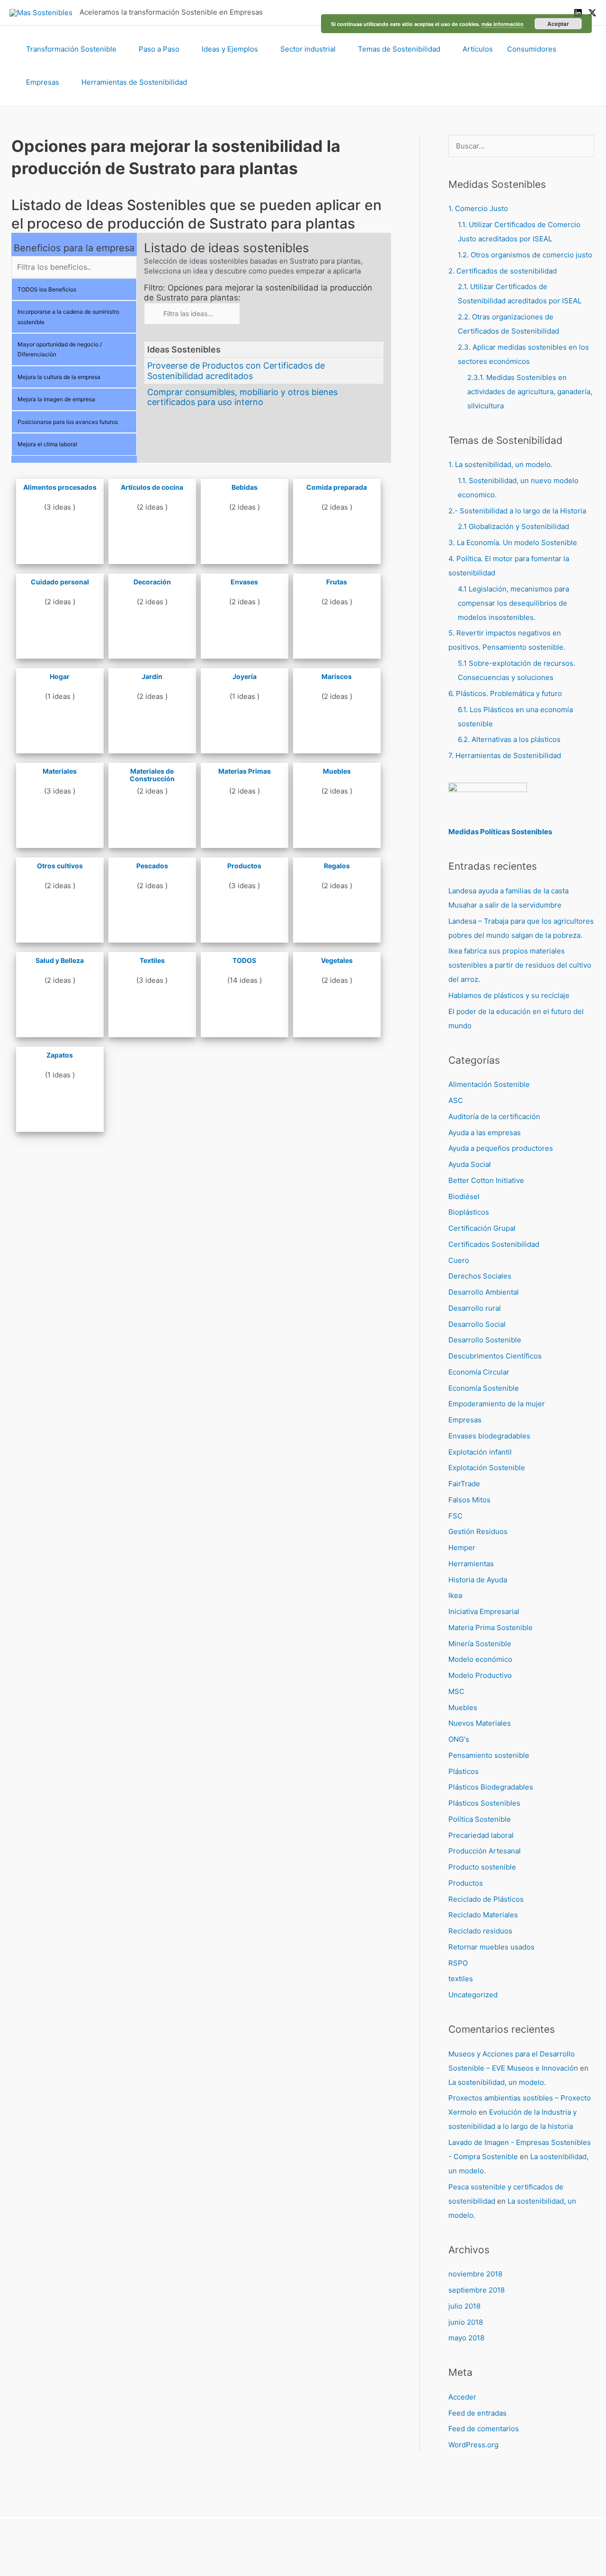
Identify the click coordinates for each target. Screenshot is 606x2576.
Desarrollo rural (475, 1308)
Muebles (463, 1707)
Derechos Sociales (480, 1276)
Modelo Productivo (480, 1675)
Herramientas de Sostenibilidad (134, 82)
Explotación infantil (480, 1452)
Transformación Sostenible (71, 49)
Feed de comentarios (484, 2429)
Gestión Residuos (478, 1531)
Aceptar (558, 24)
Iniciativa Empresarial (484, 1611)
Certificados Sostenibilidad (494, 1244)
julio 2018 (464, 2306)
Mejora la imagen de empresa (56, 399)
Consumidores (532, 49)
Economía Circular (479, 1372)
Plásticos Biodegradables (491, 1787)
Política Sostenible (480, 1819)
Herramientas (471, 1564)
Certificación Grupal (482, 1228)
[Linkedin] (578, 13)
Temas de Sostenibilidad (399, 49)
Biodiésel (464, 1196)
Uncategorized (473, 1995)
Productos (466, 1883)
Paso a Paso (159, 49)
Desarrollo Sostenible (485, 1340)
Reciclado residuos (480, 1931)
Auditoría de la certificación (494, 1116)
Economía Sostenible (484, 1388)
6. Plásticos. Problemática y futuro (505, 693)
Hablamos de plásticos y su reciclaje (509, 995)
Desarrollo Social (477, 1324)
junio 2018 (466, 2322)
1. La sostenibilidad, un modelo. (500, 464)
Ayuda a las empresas (485, 1133)
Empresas (43, 82)
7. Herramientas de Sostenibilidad (505, 755)
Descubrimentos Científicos (495, 1356)
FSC (455, 1516)
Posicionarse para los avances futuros (68, 422)
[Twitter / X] (592, 13)
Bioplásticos (469, 1212)
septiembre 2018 (477, 2290)
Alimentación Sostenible (489, 1084)
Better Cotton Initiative (486, 1180)
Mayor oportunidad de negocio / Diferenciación (60, 349)
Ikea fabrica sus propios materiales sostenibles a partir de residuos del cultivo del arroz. (520, 965)
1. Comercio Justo (478, 208)
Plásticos (463, 1771)
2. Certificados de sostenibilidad (503, 271)
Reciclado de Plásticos (486, 1899)
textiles (461, 1979)
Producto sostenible (482, 1867)
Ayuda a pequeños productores (501, 1148)
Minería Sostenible (480, 1644)
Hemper (462, 1548)
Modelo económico (480, 1659)
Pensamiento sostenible (489, 1755)
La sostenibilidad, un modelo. (497, 2082)
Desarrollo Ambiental (484, 1292)
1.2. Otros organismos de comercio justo (525, 255)
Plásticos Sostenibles (484, 1803)
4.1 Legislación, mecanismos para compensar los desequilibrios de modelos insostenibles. (513, 603)
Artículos (478, 49)
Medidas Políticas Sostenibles (500, 832)
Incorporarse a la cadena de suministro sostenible (68, 317)
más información (503, 24)
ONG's (459, 1739)
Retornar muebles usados (491, 1947)
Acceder (462, 2397)
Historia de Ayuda (478, 1580)
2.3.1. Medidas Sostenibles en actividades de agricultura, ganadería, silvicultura (530, 392)
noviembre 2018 (475, 2274)
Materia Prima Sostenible (490, 1628)
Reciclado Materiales (483, 1915)
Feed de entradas (477, 2413)
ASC (456, 1100)
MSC (456, 1691)
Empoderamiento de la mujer (497, 1404)
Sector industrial (308, 49)
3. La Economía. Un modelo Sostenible (513, 543)
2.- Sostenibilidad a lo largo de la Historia (517, 511)
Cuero (459, 1260)
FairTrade (464, 1484)
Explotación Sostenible (487, 1468)
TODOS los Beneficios (47, 289)
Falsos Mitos (469, 1500)
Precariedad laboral (481, 1835)
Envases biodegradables (489, 1436)
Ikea (455, 1595)
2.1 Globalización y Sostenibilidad (513, 526)
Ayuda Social (470, 1164)
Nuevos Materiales (480, 1723)
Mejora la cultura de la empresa (59, 377)
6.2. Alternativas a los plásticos (509, 739)
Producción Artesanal (485, 1851)
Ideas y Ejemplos (230, 49)
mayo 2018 (466, 2338)
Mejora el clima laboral (47, 444)
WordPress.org (473, 2445)
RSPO (458, 1963)
